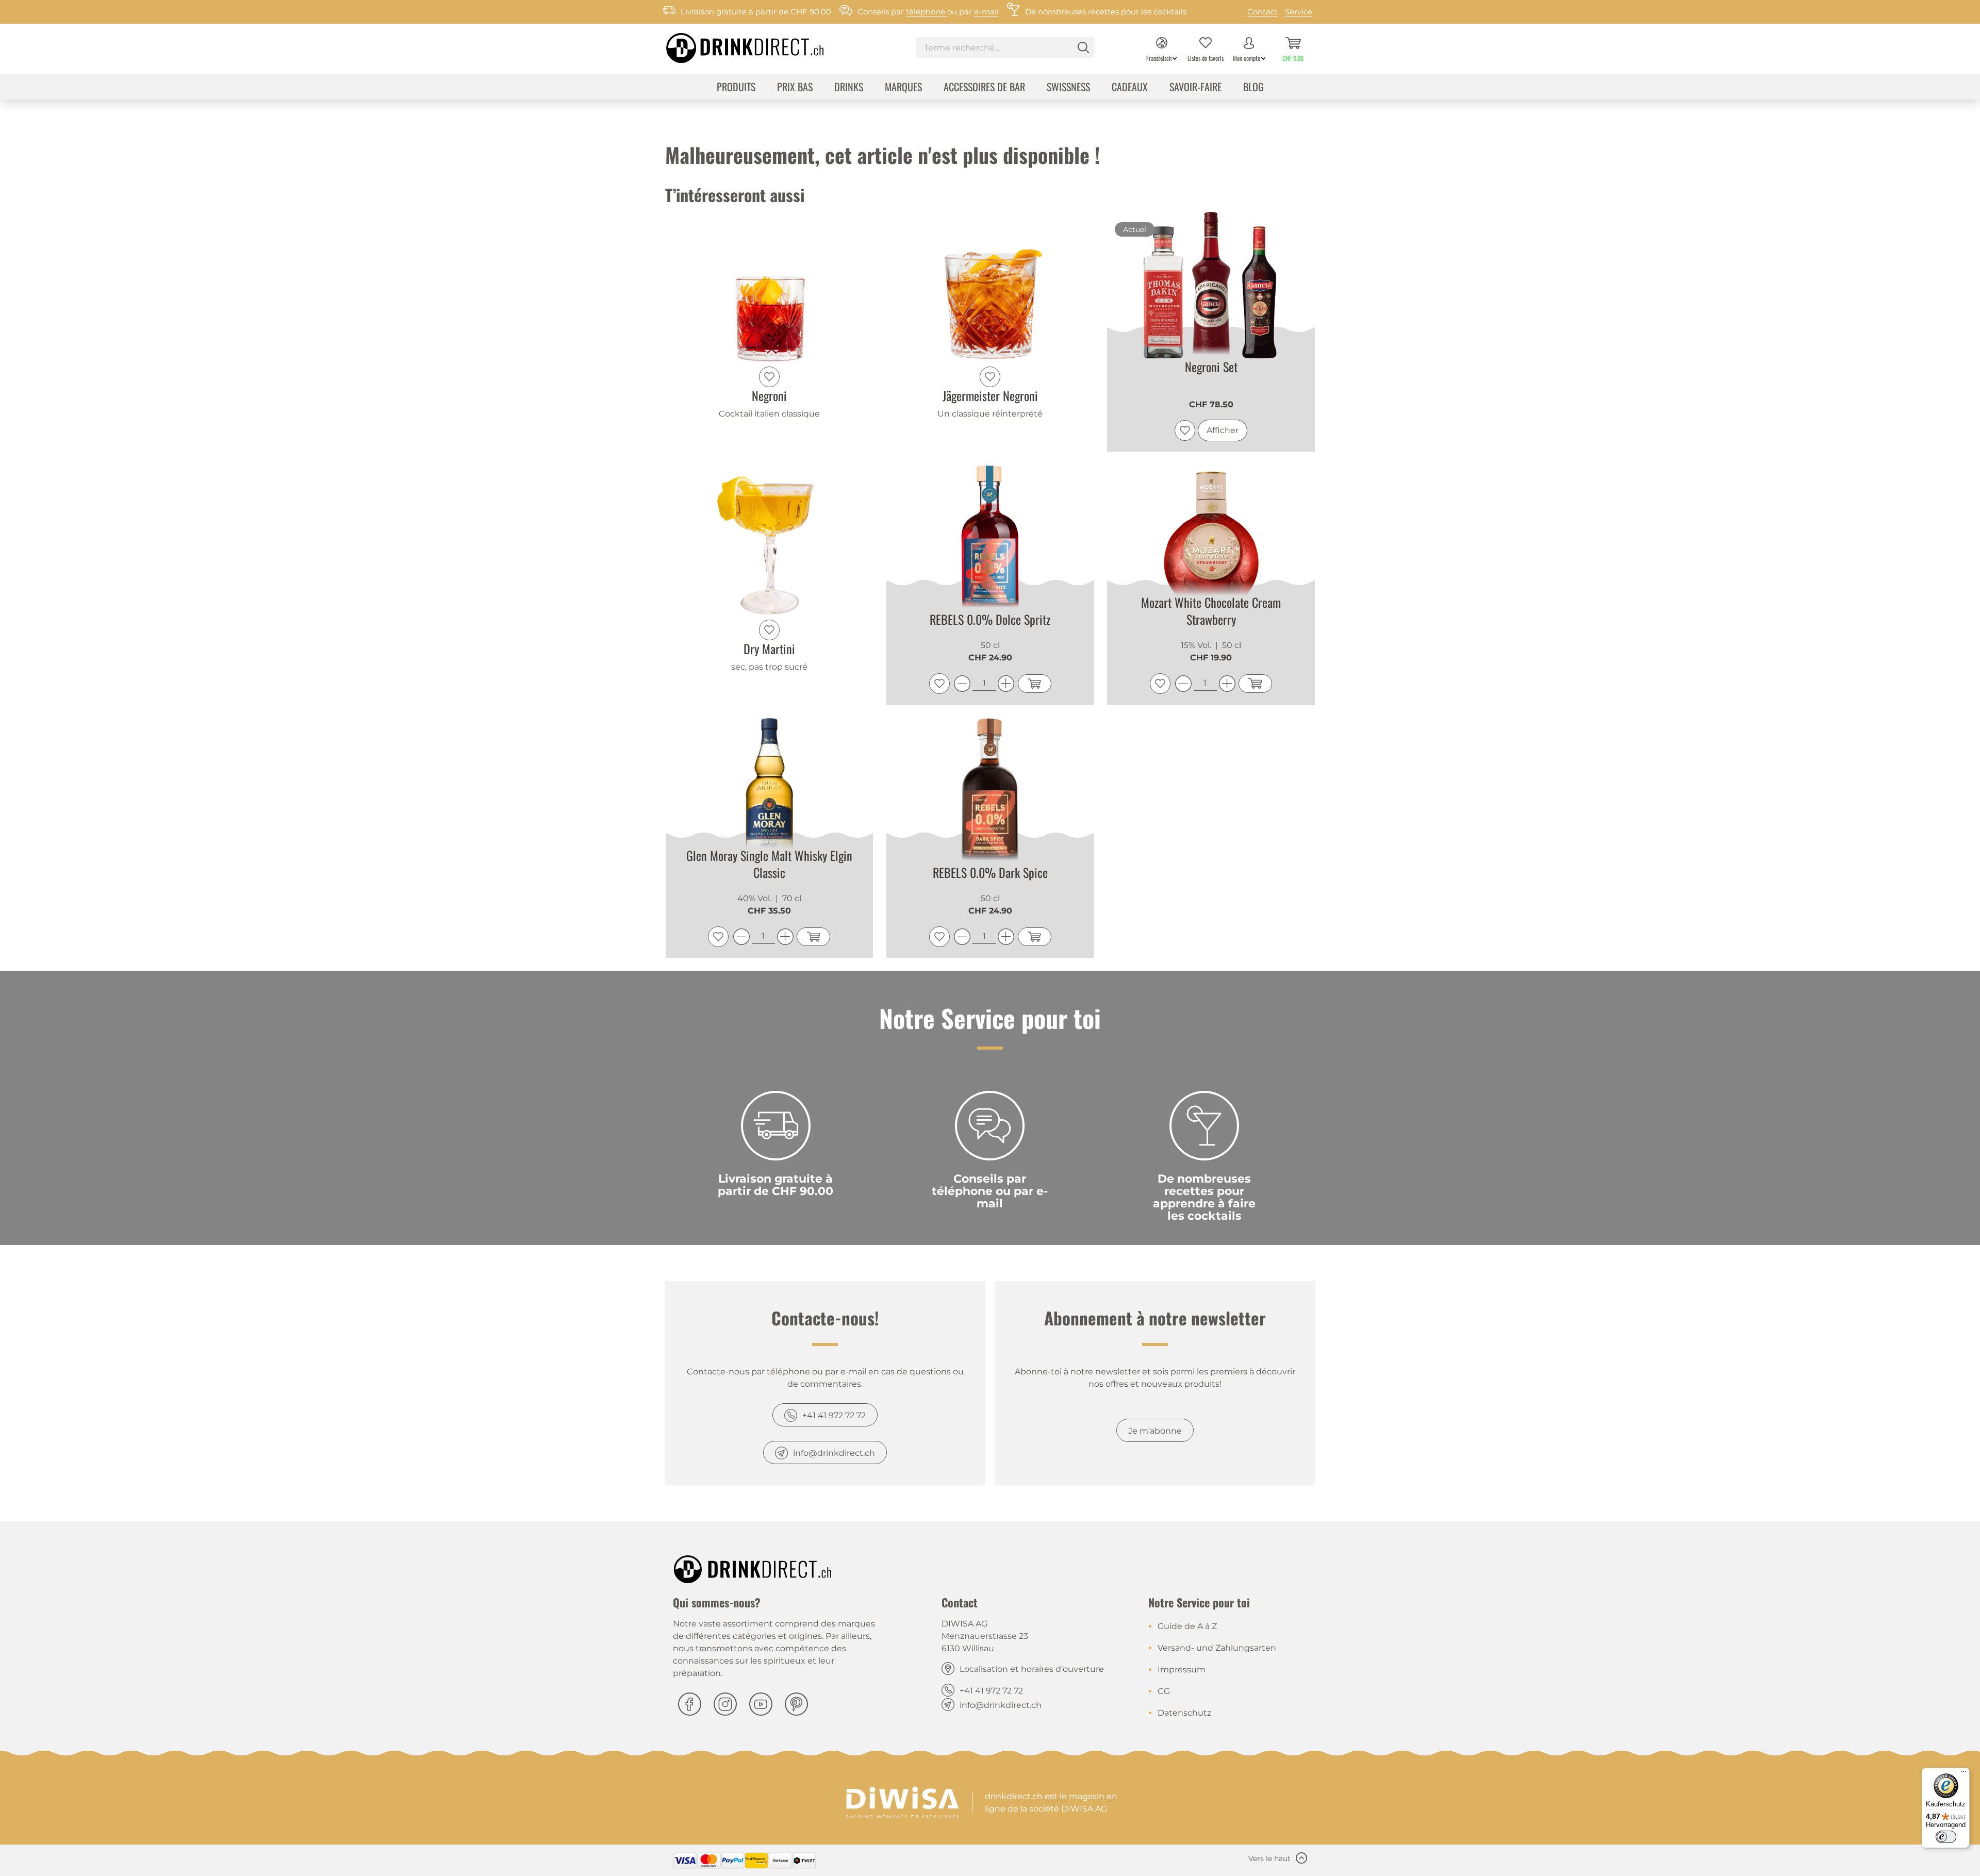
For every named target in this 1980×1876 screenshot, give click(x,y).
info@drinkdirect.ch (834, 1453)
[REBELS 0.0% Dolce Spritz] (990, 540)
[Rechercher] (1083, 47)
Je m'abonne (1155, 1431)
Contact (1263, 12)
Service (1299, 12)
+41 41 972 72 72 (834, 1415)
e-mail (986, 12)
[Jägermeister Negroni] (990, 287)
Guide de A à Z (1187, 1626)
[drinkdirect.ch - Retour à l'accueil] (732, 45)
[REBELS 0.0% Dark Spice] (990, 793)
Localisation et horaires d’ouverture (1032, 1669)
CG (1164, 1691)
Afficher (1223, 430)
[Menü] (1963, 1774)
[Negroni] (770, 287)
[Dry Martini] (770, 540)
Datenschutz (1184, 1713)
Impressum (1182, 1670)
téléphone (927, 12)
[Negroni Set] (1211, 287)
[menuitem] (1005, 49)
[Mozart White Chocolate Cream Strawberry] (1211, 540)
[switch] (1946, 1837)
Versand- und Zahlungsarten (1217, 1648)
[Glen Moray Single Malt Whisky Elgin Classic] (770, 793)
